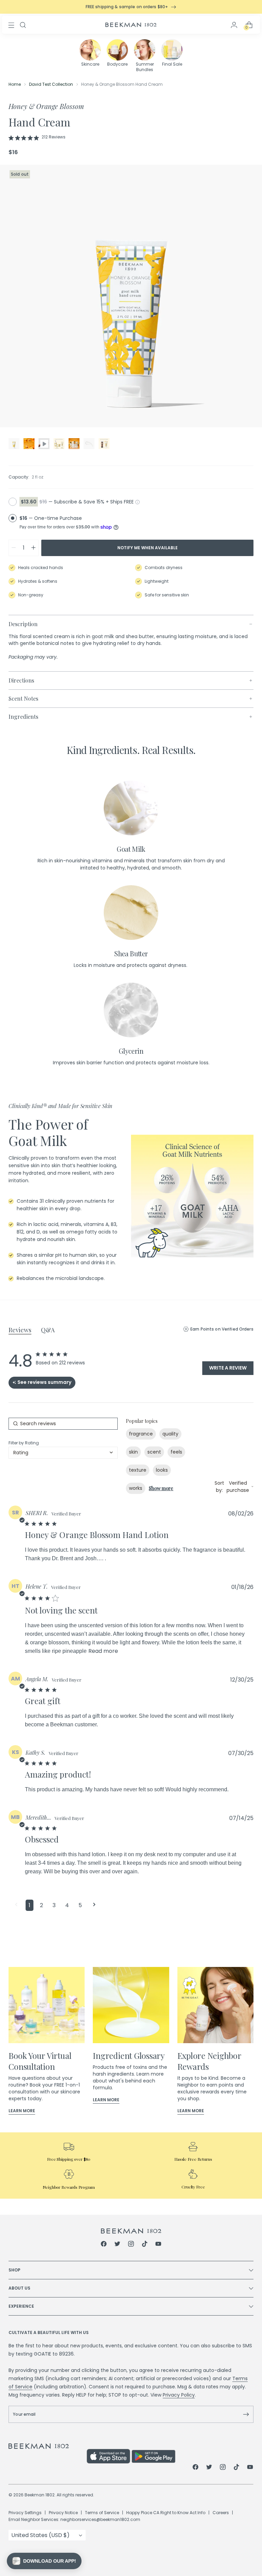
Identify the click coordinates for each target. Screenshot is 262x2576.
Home (15, 84)
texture (138, 1470)
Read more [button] (103, 1651)
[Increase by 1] (33, 548)
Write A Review (228, 1368)
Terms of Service (102, 2513)
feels (176, 1452)
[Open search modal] (23, 25)
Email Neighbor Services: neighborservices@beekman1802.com (74, 2519)
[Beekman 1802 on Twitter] (117, 2245)
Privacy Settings (25, 2513)
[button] (16, 1905)
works (136, 1488)
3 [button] (54, 1905)
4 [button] (67, 1905)
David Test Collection (51, 84)
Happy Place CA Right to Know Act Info (166, 2513)
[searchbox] (63, 1424)
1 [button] (30, 1905)
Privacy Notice (63, 2513)
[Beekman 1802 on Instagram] (131, 2245)
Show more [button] (161, 1488)
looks (162, 1470)
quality (170, 1434)
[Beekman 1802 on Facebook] (104, 2245)
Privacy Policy (179, 2395)
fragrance (141, 1434)
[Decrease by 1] (14, 548)
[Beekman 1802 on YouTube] (158, 2245)
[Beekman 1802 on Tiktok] (145, 2245)
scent (154, 1452)
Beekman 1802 (40, 2495)
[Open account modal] (234, 25)
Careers (221, 2513)
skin (133, 1452)
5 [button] (80, 1905)
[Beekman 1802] (131, 2231)
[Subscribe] (246, 2414)
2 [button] (41, 1905)
